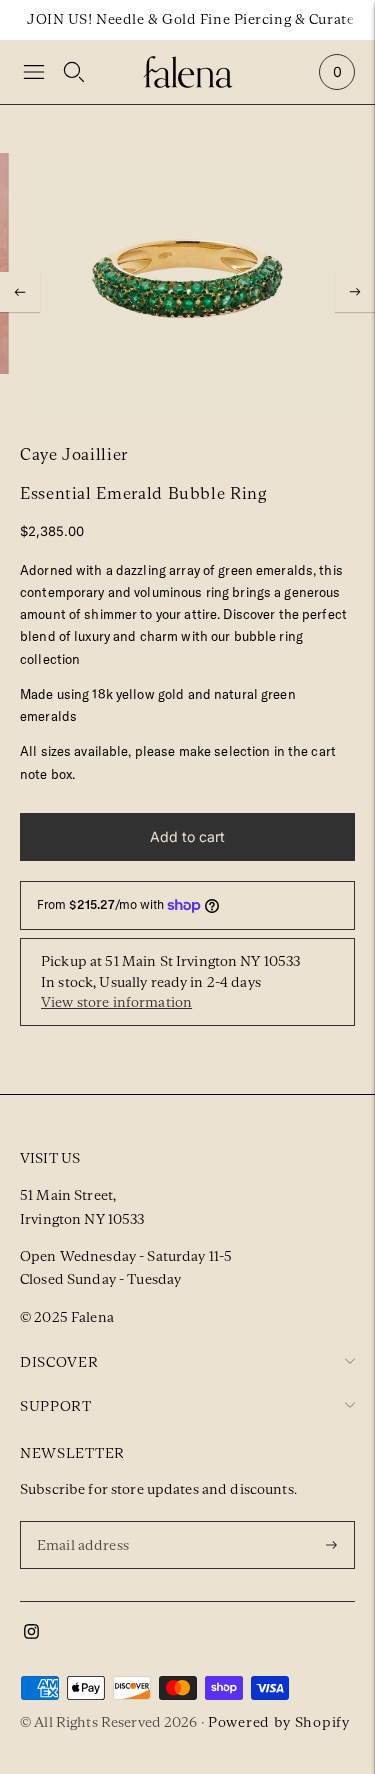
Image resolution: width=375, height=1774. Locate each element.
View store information (116, 1002)
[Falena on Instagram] (31, 1634)
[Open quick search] (74, 72)
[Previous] (20, 292)
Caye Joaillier (74, 454)
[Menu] (34, 72)
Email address (86, 1520)
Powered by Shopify (279, 1722)
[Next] (355, 292)
